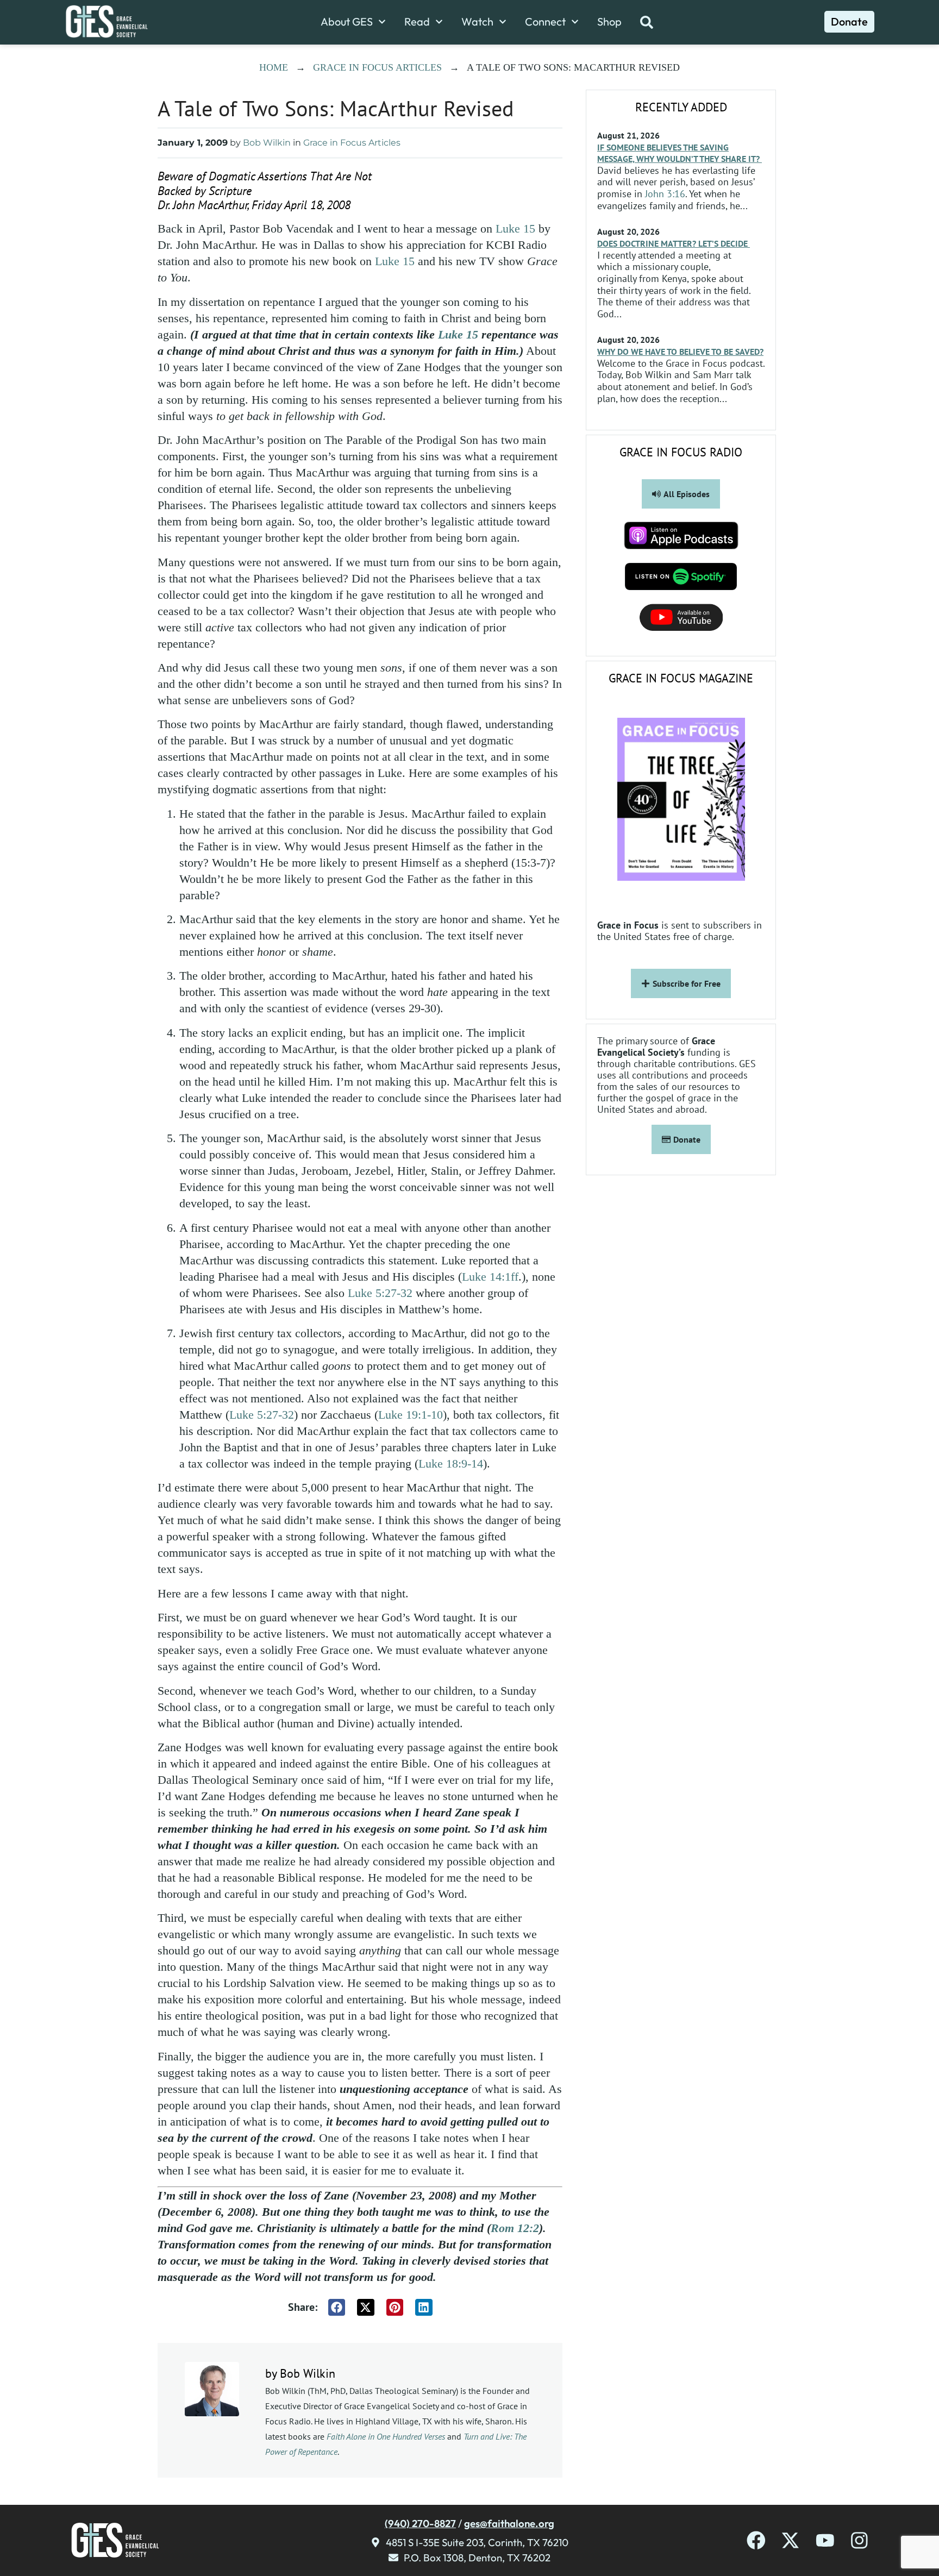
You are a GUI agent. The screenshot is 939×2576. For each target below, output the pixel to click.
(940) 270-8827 (420, 2523)
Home (274, 67)
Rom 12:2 (515, 2228)
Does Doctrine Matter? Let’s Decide (674, 243)
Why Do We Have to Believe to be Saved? (680, 352)
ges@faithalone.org (509, 2523)
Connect (545, 22)
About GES (347, 22)
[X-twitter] (790, 2540)
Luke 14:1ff (490, 1277)
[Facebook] (756, 2540)
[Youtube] (825, 2540)
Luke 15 (515, 228)
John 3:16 (665, 194)
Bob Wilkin (267, 143)
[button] (337, 2308)
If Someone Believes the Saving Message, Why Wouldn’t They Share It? (680, 153)
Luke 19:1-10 (411, 1415)
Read (417, 22)
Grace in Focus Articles (377, 67)
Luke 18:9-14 (451, 1464)
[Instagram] (859, 2540)
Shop (609, 22)
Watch (477, 22)
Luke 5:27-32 (380, 1293)
